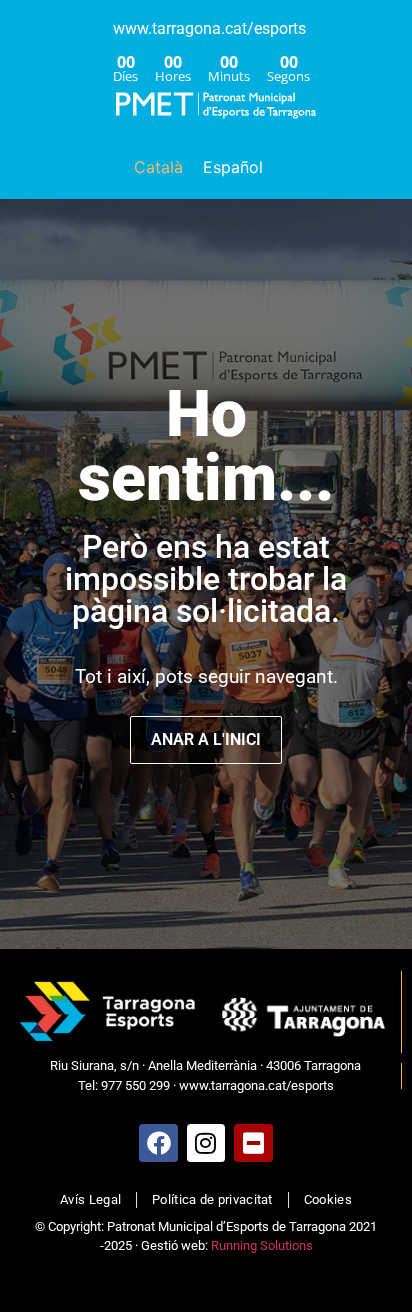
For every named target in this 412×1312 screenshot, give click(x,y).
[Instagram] (206, 1143)
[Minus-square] (253, 1143)
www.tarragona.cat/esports (209, 28)
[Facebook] (158, 1143)
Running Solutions (262, 1245)
